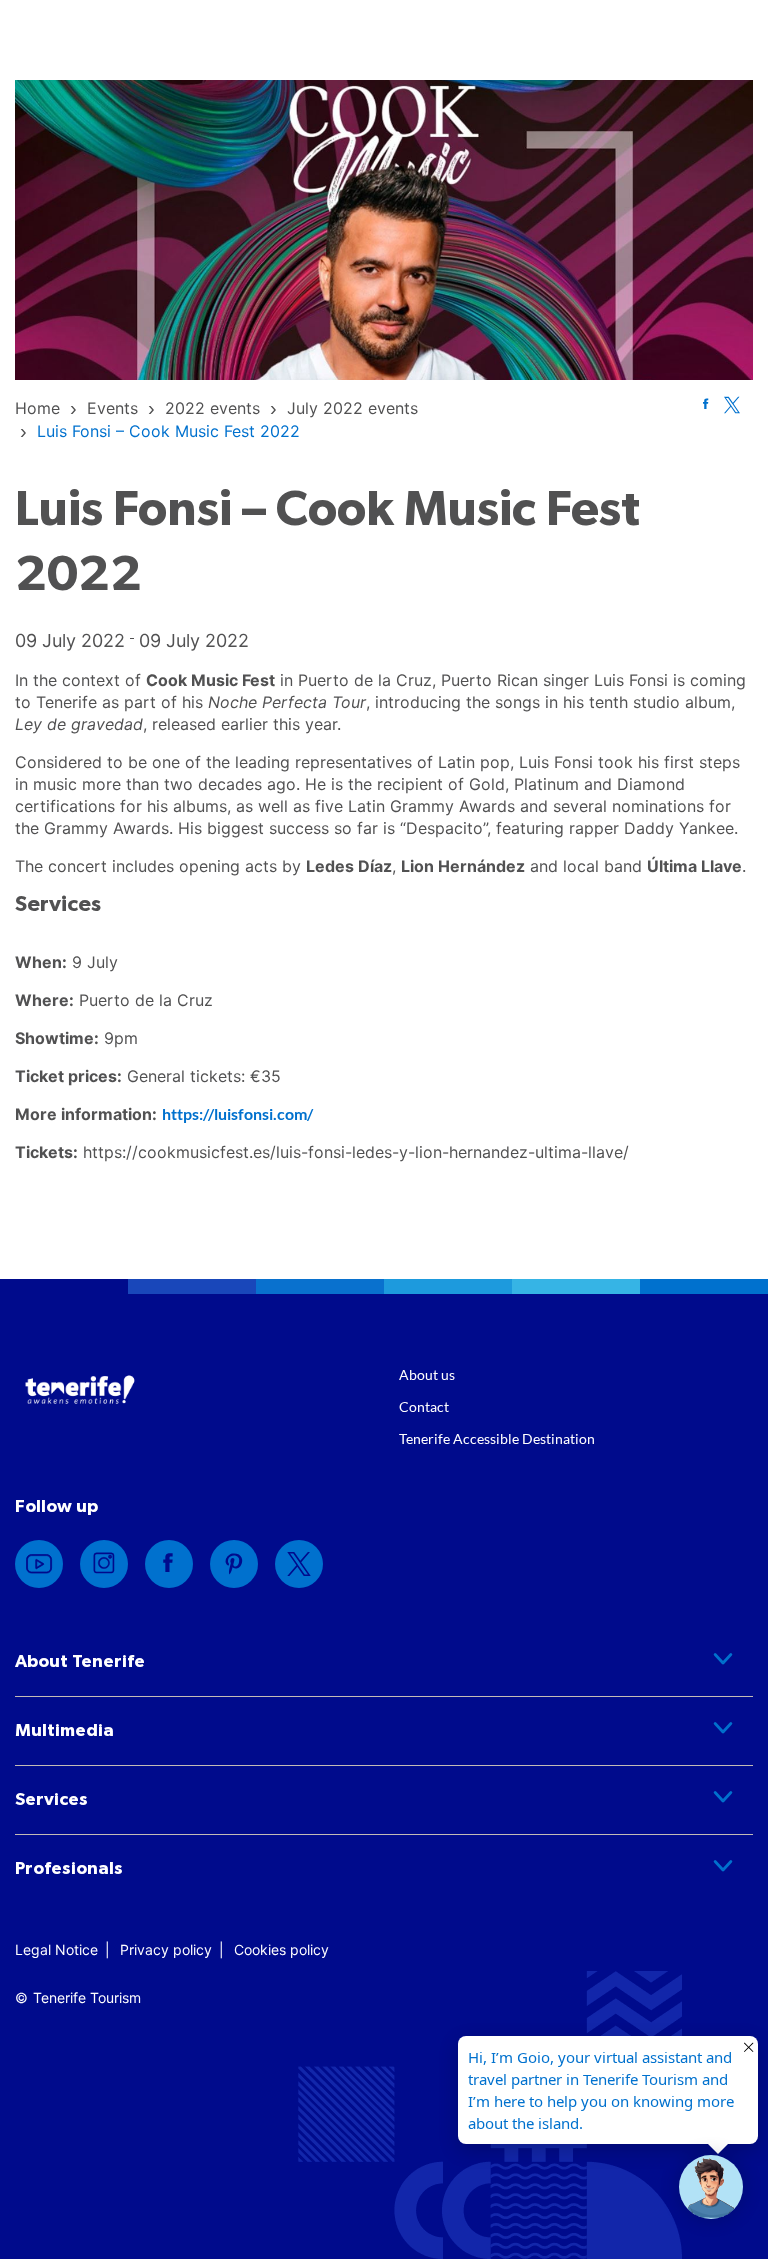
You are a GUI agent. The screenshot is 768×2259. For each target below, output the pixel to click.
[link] (37, 408)
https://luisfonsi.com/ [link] (237, 1113)
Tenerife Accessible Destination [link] (497, 1438)
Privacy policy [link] (166, 1949)
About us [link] (427, 1374)
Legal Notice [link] (56, 1949)
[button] (711, 2187)
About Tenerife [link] (80, 1662)
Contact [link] (424, 1406)
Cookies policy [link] (281, 1949)
